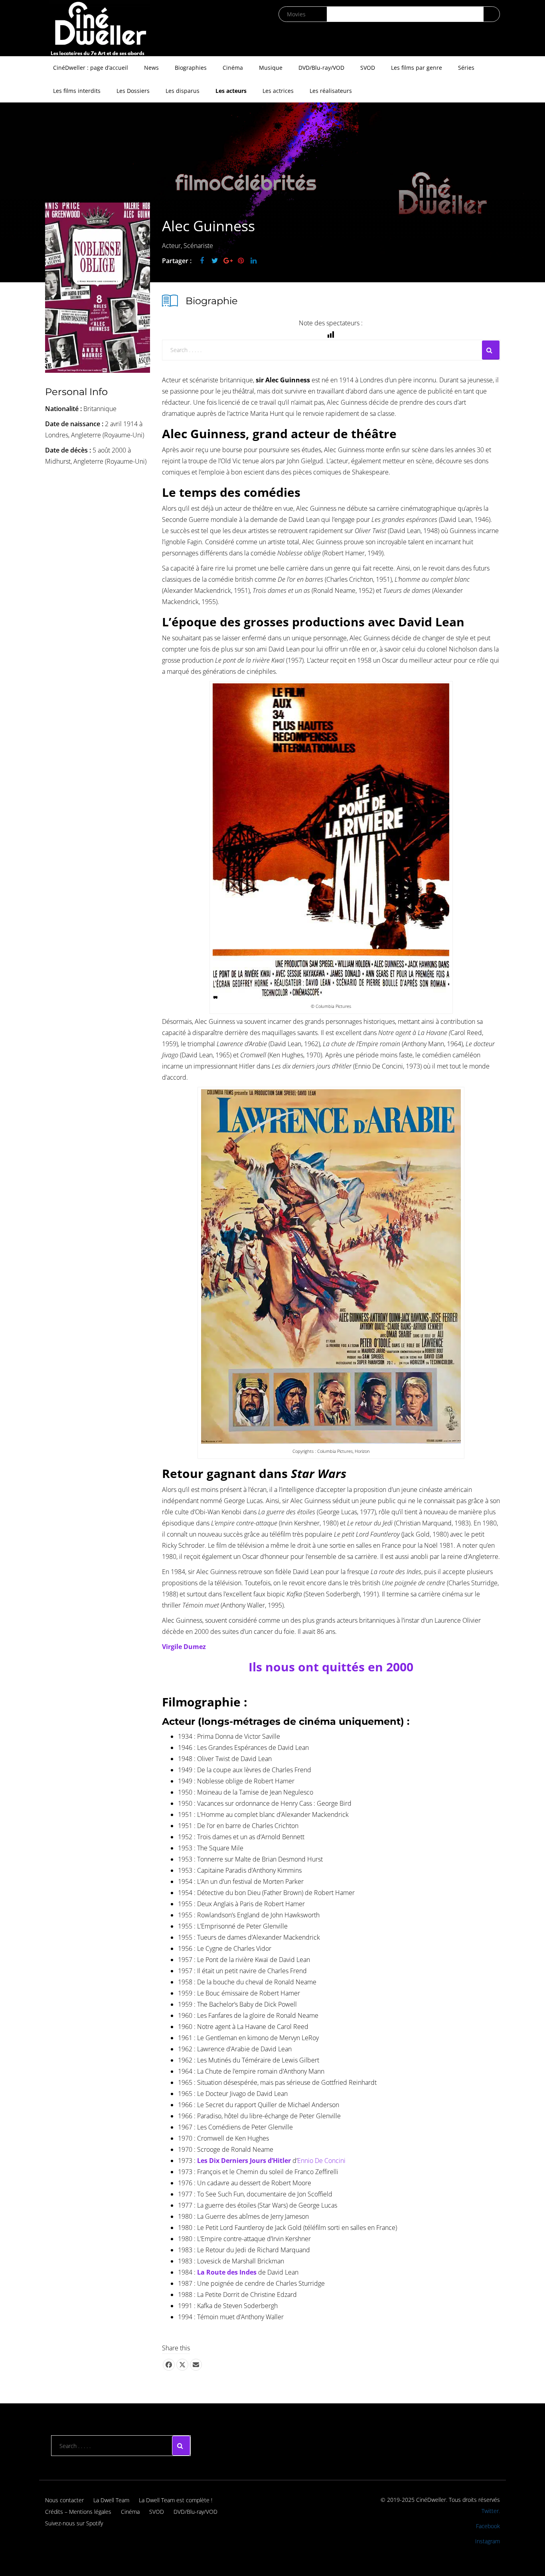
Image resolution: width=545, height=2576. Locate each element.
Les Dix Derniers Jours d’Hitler (244, 2161)
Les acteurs (231, 91)
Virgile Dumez (184, 1647)
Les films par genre (417, 68)
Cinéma (233, 68)
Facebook (488, 2526)
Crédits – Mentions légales (78, 2512)
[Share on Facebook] (169, 2365)
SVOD (368, 68)
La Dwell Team (111, 2500)
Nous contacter (64, 2500)
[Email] (196, 2365)
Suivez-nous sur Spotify (74, 2523)
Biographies (191, 68)
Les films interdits (77, 91)
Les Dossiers (133, 91)
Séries (466, 68)
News (151, 68)
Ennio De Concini (321, 2161)
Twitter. (491, 2511)
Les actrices (278, 91)
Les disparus (183, 91)
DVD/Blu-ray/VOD (321, 68)
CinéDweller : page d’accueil (91, 68)
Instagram (488, 2541)
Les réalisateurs (331, 91)
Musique (271, 68)
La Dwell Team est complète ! (176, 2500)
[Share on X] (182, 2365)
